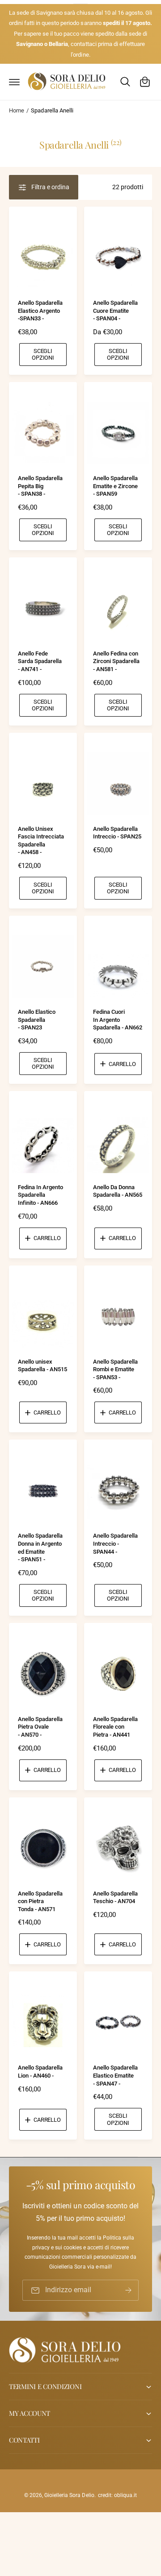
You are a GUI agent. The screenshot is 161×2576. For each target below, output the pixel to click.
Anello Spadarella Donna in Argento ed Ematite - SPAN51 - (40, 1547)
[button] (14, 82)
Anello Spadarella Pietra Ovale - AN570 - (40, 1727)
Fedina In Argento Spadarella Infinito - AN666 (40, 1195)
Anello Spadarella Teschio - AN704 (115, 1898)
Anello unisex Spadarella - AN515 (42, 1366)
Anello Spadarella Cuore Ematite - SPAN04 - (115, 311)
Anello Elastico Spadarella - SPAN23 (37, 1020)
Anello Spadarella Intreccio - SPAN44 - (115, 1543)
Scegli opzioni (43, 354)
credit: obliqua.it (117, 2495)
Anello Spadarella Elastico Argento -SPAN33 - (40, 311)
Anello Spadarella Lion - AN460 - (40, 2072)
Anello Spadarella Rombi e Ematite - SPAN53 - (115, 1369)
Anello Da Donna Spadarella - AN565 (118, 1191)
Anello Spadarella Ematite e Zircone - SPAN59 (115, 486)
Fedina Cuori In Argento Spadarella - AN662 (118, 1020)
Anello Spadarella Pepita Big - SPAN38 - (40, 486)
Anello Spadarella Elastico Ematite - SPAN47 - (115, 2075)
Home (17, 110)
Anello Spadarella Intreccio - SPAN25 (117, 833)
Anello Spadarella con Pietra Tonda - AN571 (40, 1901)
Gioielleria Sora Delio (69, 2495)
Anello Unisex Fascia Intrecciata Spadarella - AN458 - (41, 841)
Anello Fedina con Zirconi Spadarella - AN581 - (116, 661)
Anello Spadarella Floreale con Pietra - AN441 (115, 1727)
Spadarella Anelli (52, 110)
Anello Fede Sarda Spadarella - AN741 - (40, 661)
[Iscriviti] (128, 2290)
